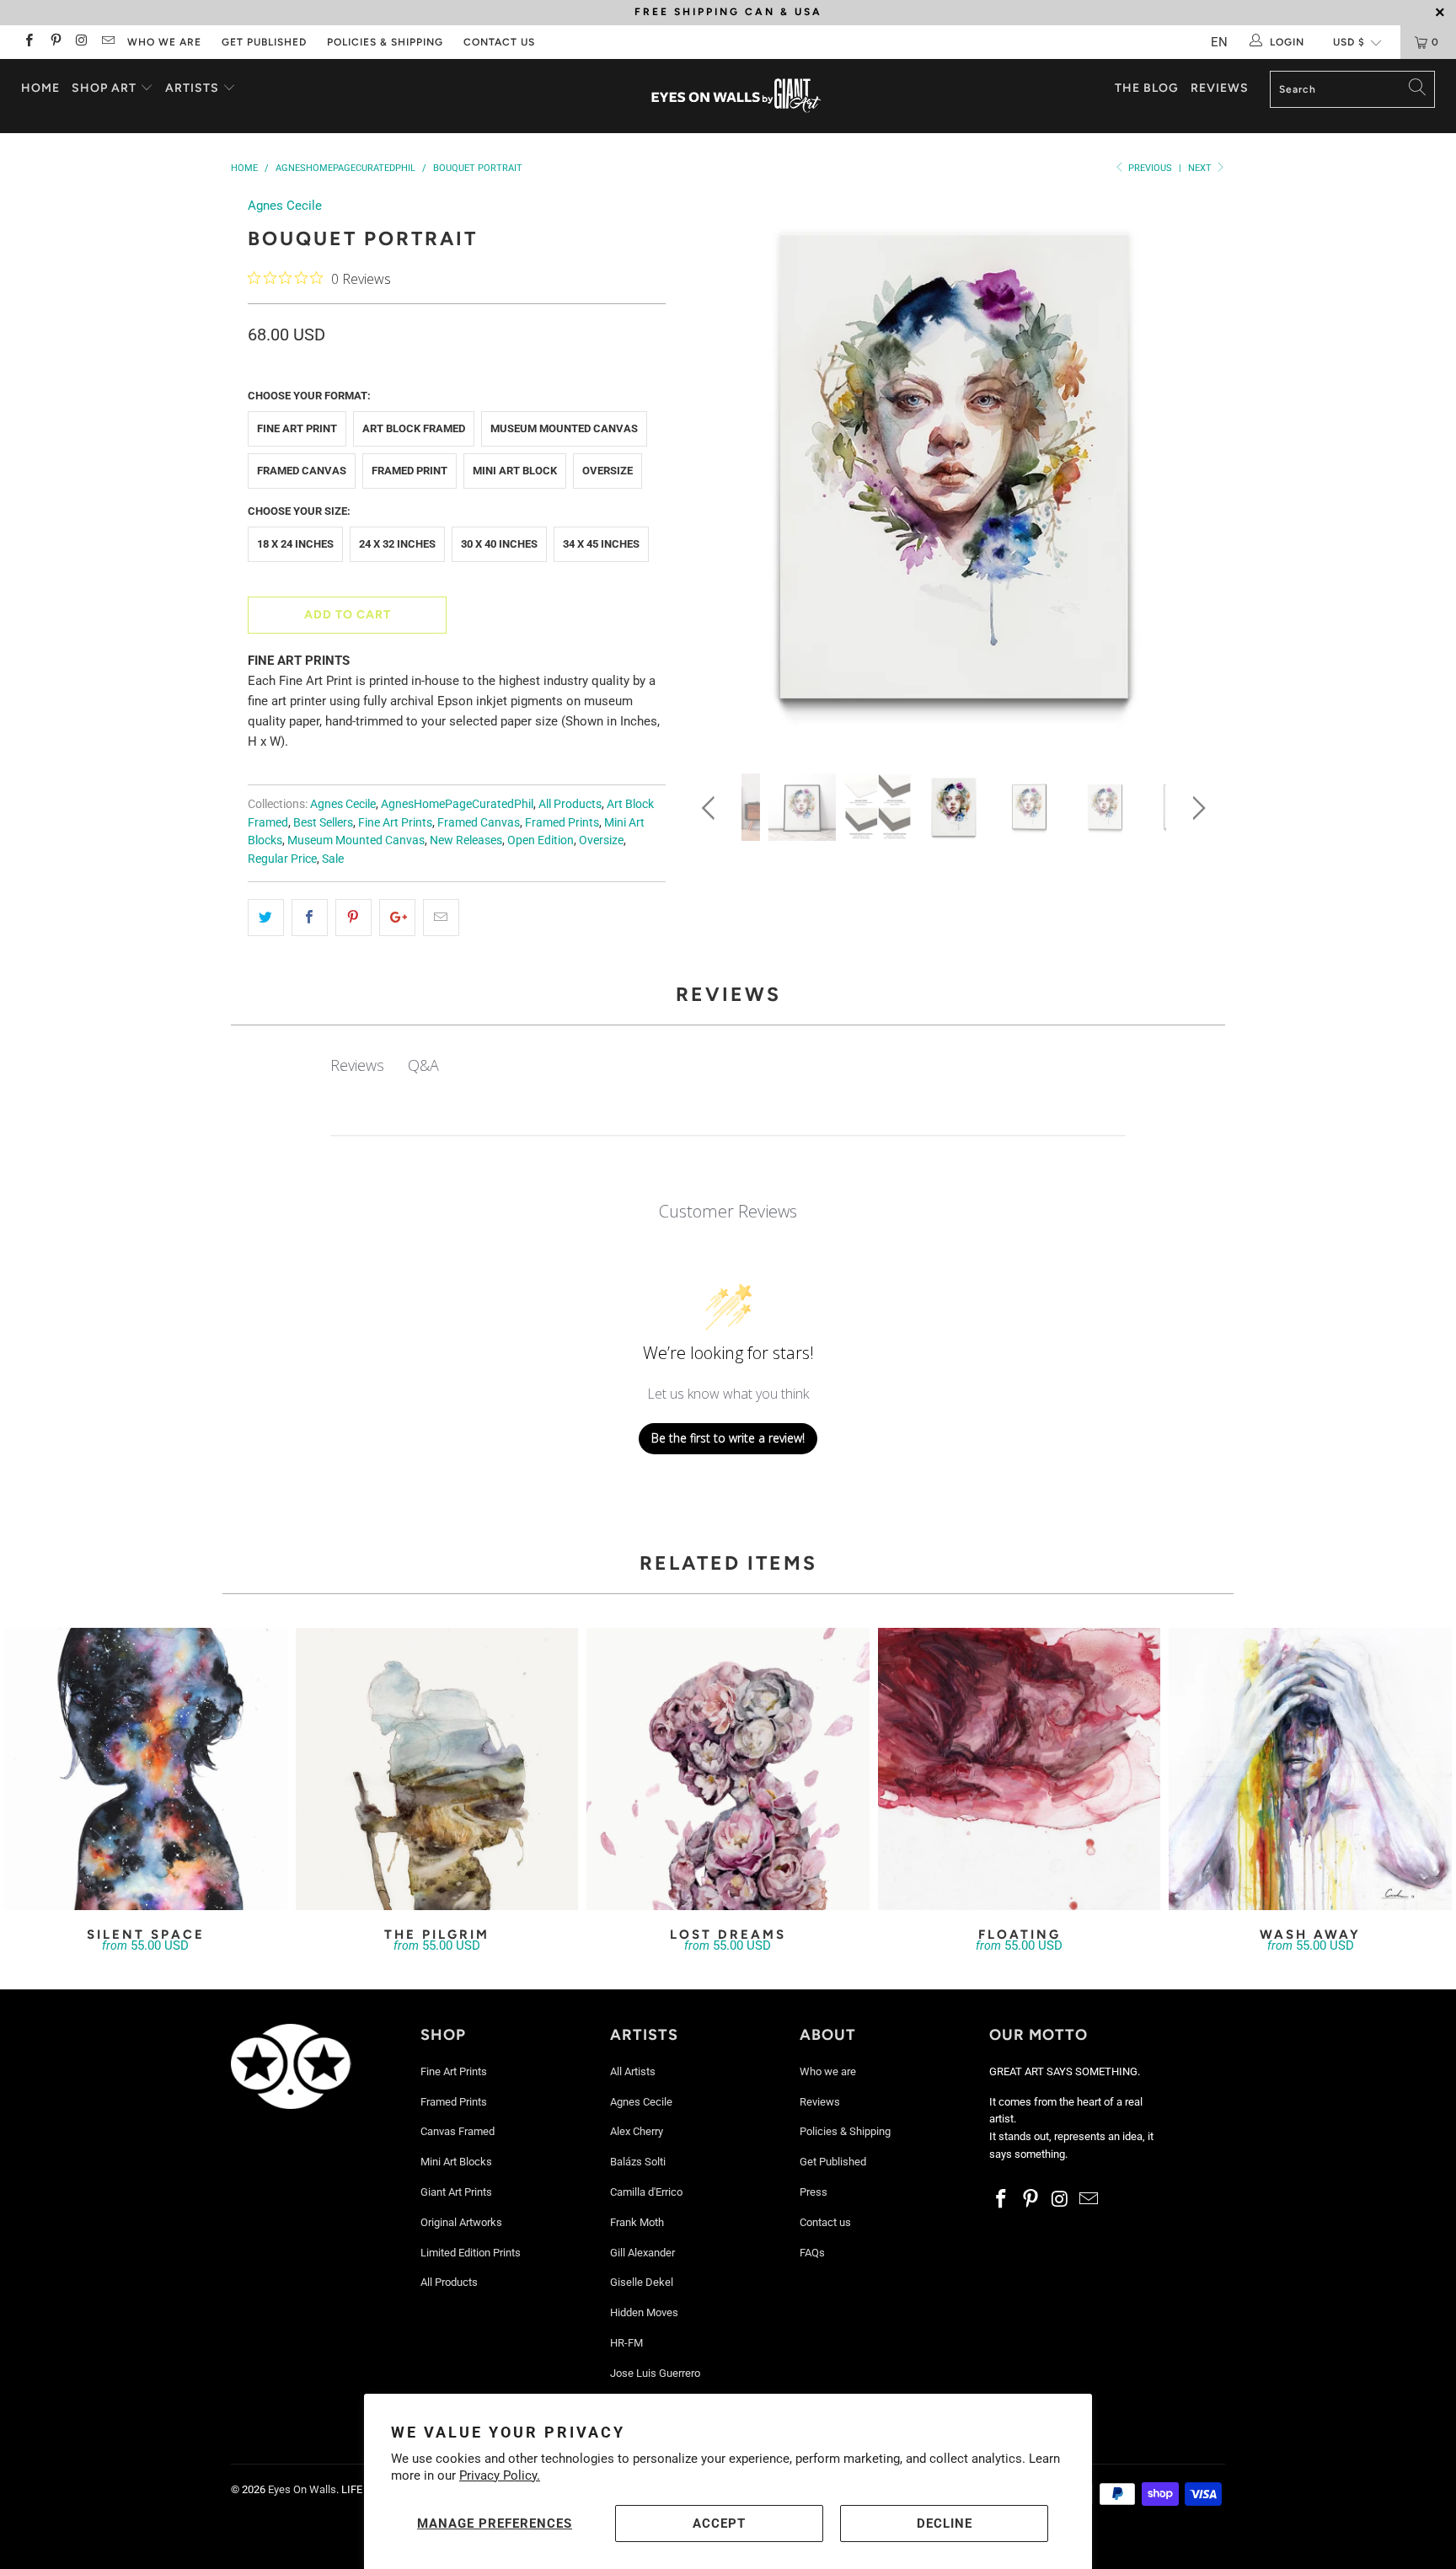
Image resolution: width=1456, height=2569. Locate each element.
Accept (719, 2524)
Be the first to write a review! (728, 1438)
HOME (40, 88)
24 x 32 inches (397, 544)
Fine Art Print (297, 428)
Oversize (608, 471)
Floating (1020, 1769)
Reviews (1220, 88)
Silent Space (146, 1769)
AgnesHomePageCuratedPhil (457, 804)
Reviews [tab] (357, 1065)
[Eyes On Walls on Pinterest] (54, 42)
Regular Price (282, 859)
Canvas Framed (458, 2131)
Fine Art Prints (395, 822)
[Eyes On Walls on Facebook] (28, 42)
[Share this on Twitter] (266, 918)
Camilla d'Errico (646, 2192)
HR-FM (626, 2343)
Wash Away (1310, 1769)
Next (1201, 168)
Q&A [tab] (423, 1065)
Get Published (264, 42)
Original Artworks (461, 2222)
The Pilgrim (437, 1769)
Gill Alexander (642, 2253)
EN (1219, 42)
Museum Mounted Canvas (564, 428)
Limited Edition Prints (471, 2253)
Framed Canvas (302, 471)
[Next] (1196, 472)
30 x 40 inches (499, 544)
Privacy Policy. (500, 2475)
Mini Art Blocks (456, 2162)
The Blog (1147, 88)
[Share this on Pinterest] (353, 918)
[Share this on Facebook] (310, 918)
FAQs (812, 2253)
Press (814, 2192)
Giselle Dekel (642, 2282)
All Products (570, 804)
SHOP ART (104, 88)
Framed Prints (562, 822)
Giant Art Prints (456, 2192)
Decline (945, 2524)
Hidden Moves (644, 2312)
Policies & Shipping (385, 42)
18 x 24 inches (295, 544)
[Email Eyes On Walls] (107, 42)
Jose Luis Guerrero (655, 2373)
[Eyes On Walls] (736, 96)
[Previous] (712, 472)
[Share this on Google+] (397, 918)
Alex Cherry (637, 2131)
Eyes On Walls (302, 2489)
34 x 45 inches (601, 544)
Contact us (499, 42)
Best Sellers (323, 822)
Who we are (164, 42)
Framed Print (409, 471)
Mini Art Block (515, 471)
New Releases (466, 840)
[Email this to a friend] (441, 918)
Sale (333, 859)
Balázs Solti (638, 2162)
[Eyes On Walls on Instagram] (81, 42)
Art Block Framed (414, 428)
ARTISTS (194, 88)
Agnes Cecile (285, 206)
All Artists (633, 2071)
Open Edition (541, 840)
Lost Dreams (728, 1769)
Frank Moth (637, 2222)
